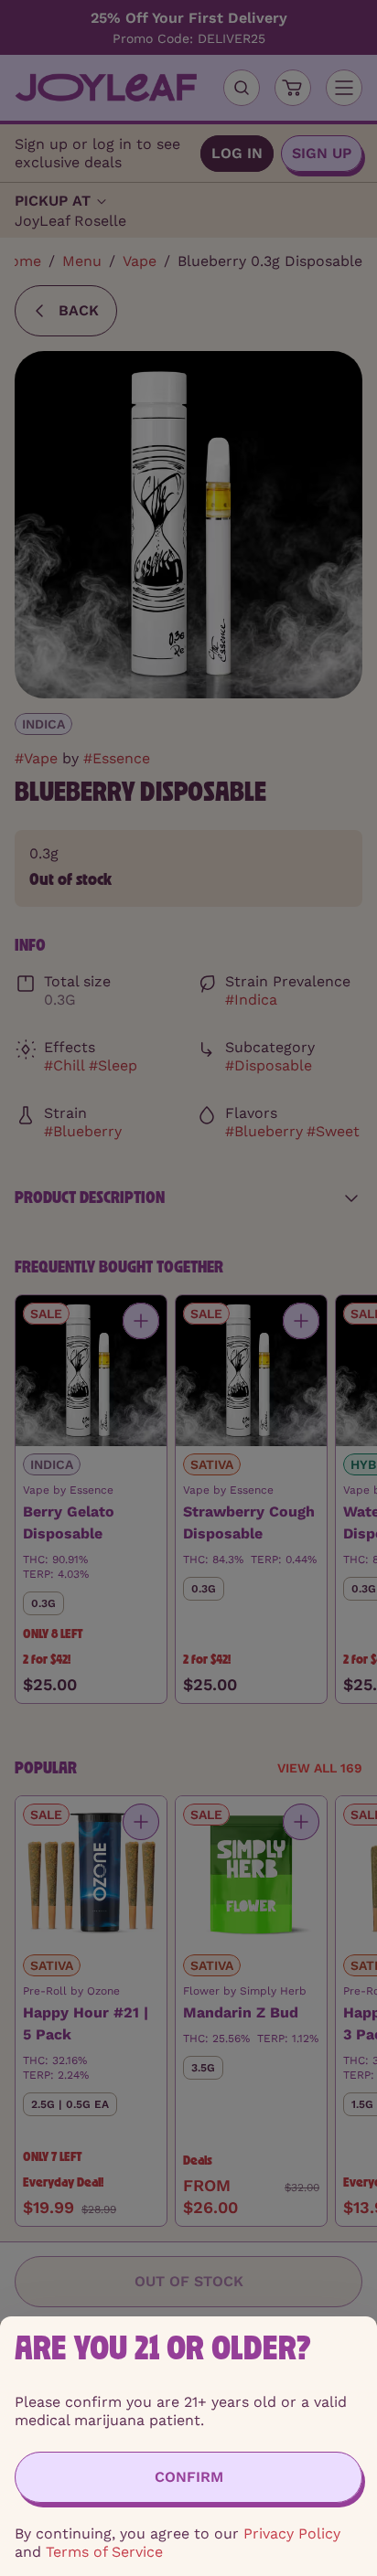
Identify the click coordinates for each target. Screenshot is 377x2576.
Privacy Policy (292, 2533)
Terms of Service (104, 2552)
